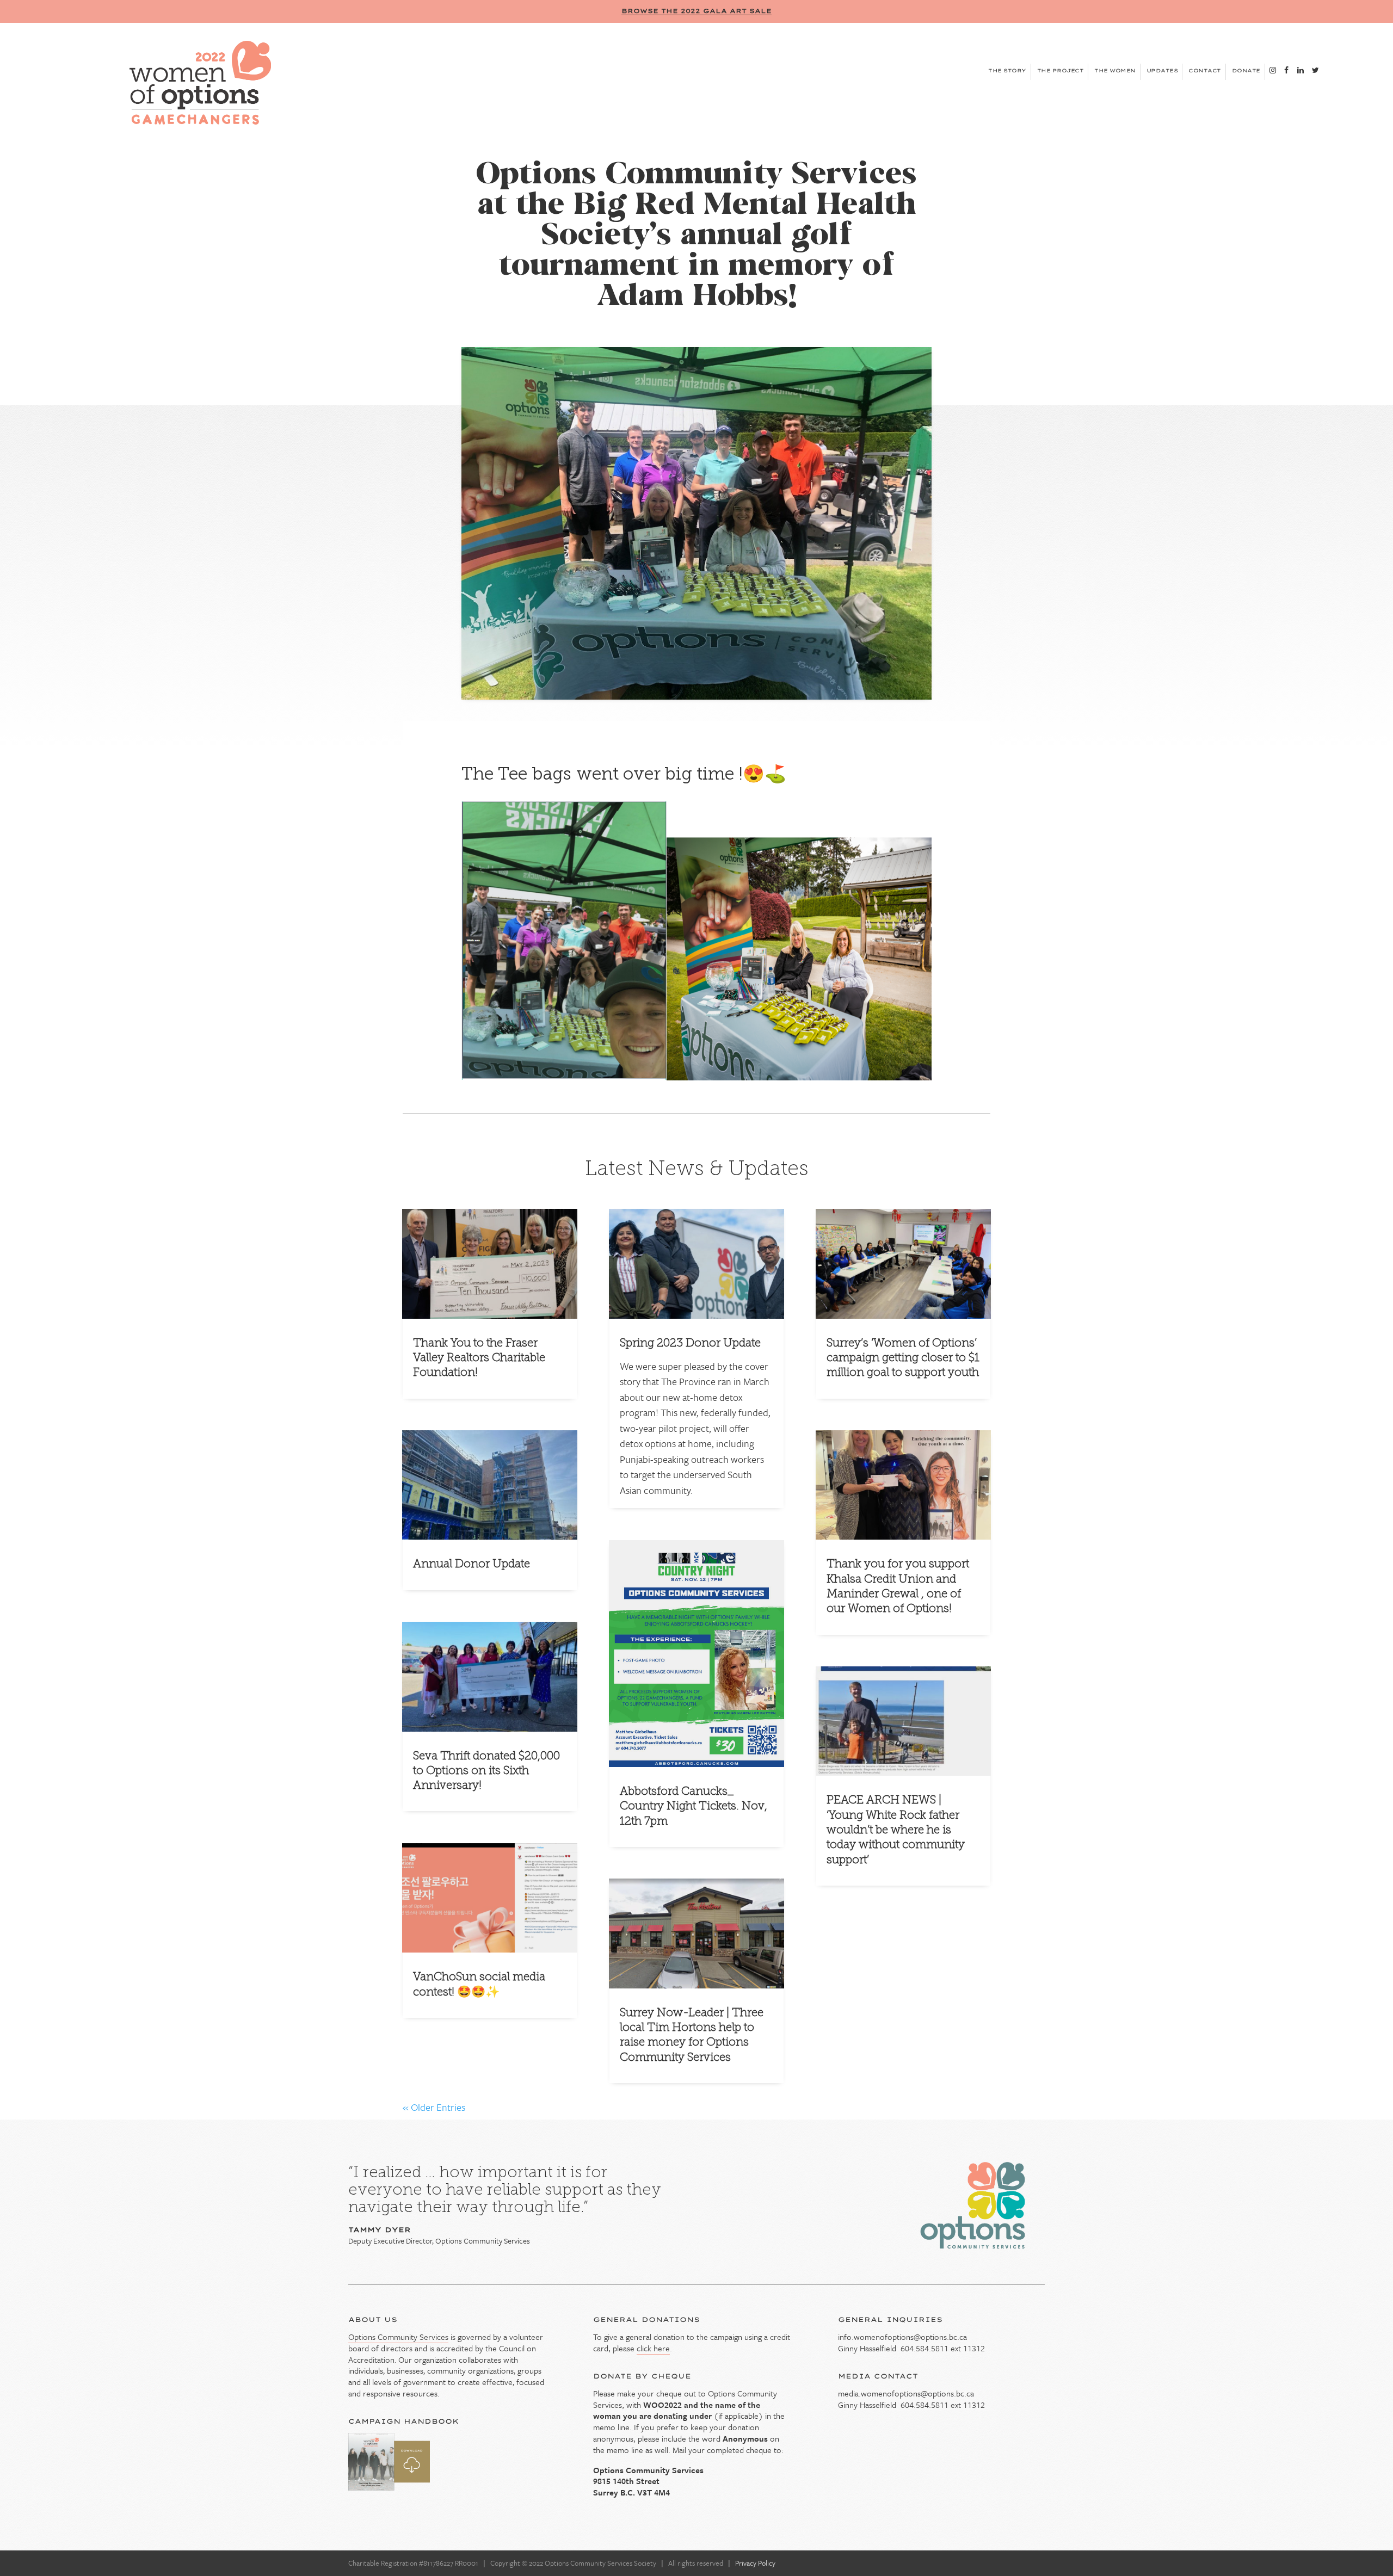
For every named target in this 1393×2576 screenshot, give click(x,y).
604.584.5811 (924, 2348)
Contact (1205, 70)
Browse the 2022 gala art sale (696, 11)
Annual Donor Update (471, 1563)
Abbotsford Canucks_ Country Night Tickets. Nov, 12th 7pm (694, 1806)
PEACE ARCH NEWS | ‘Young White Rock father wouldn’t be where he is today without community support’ (896, 1829)
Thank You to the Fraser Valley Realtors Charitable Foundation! (479, 1357)
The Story (1007, 70)
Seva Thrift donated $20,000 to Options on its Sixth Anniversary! (486, 1770)
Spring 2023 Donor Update (690, 1342)
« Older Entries (434, 2107)
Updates (1162, 70)
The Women (1115, 70)
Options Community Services (398, 2337)
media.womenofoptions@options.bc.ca (906, 2393)
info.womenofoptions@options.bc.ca (902, 2337)
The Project (1061, 70)
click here (653, 2348)
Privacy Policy (755, 2563)
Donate (1246, 70)
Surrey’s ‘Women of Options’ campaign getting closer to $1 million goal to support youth (903, 1357)
